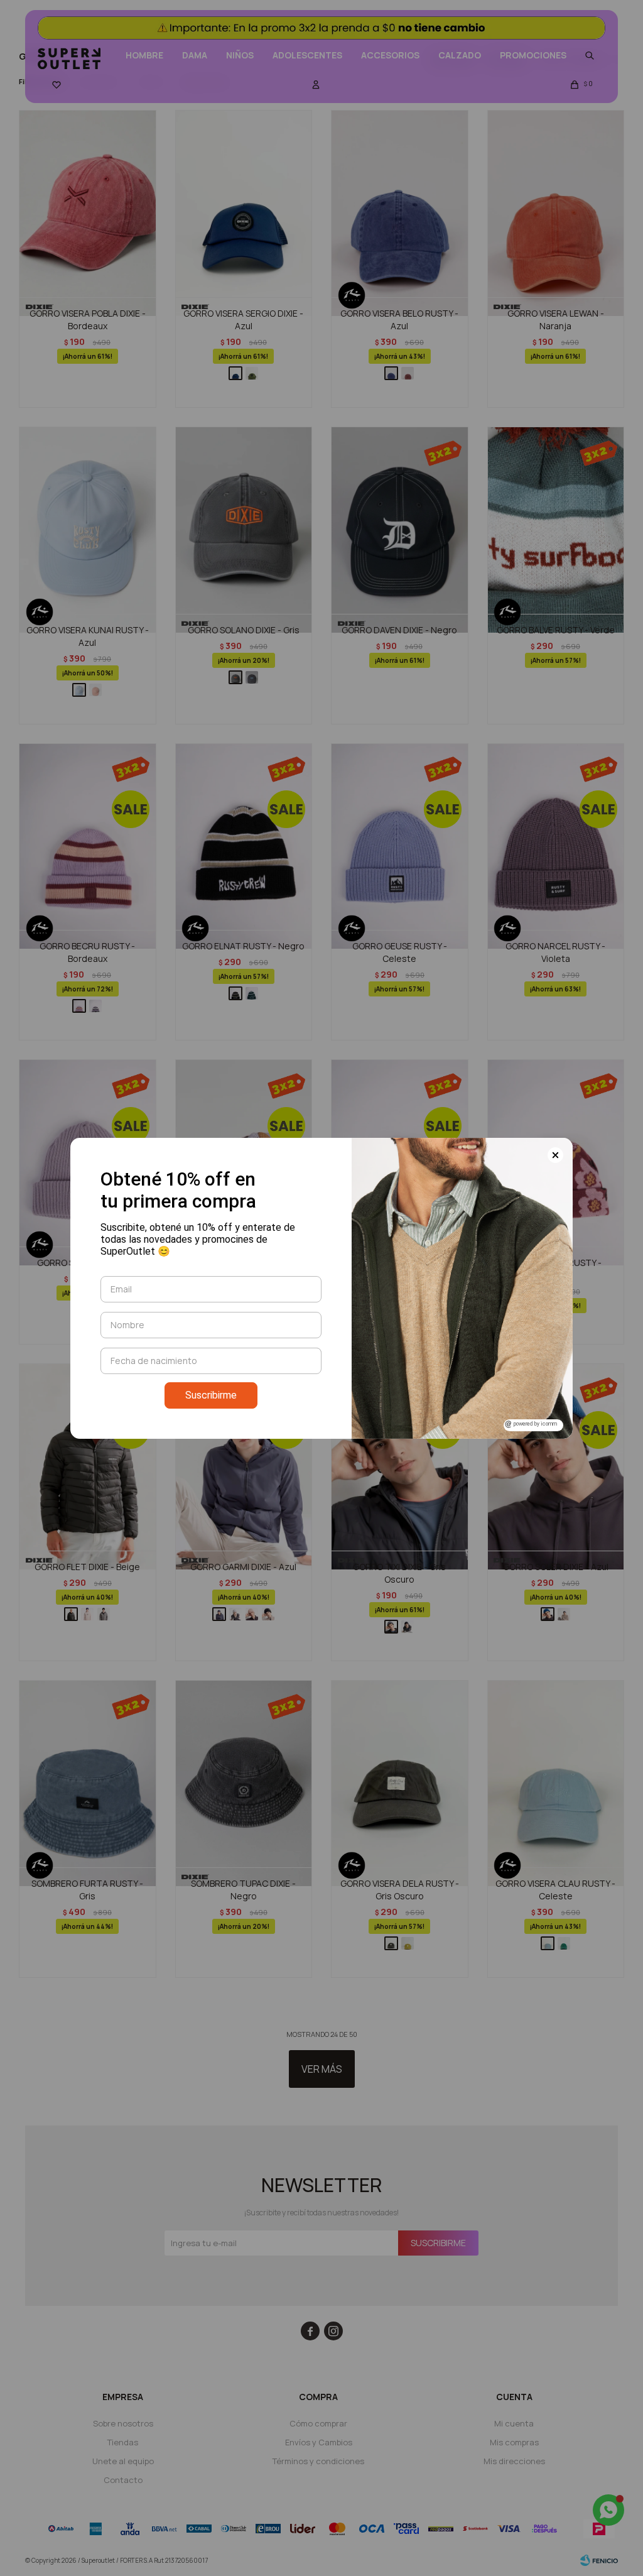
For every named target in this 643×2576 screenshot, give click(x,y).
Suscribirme (211, 1395)
